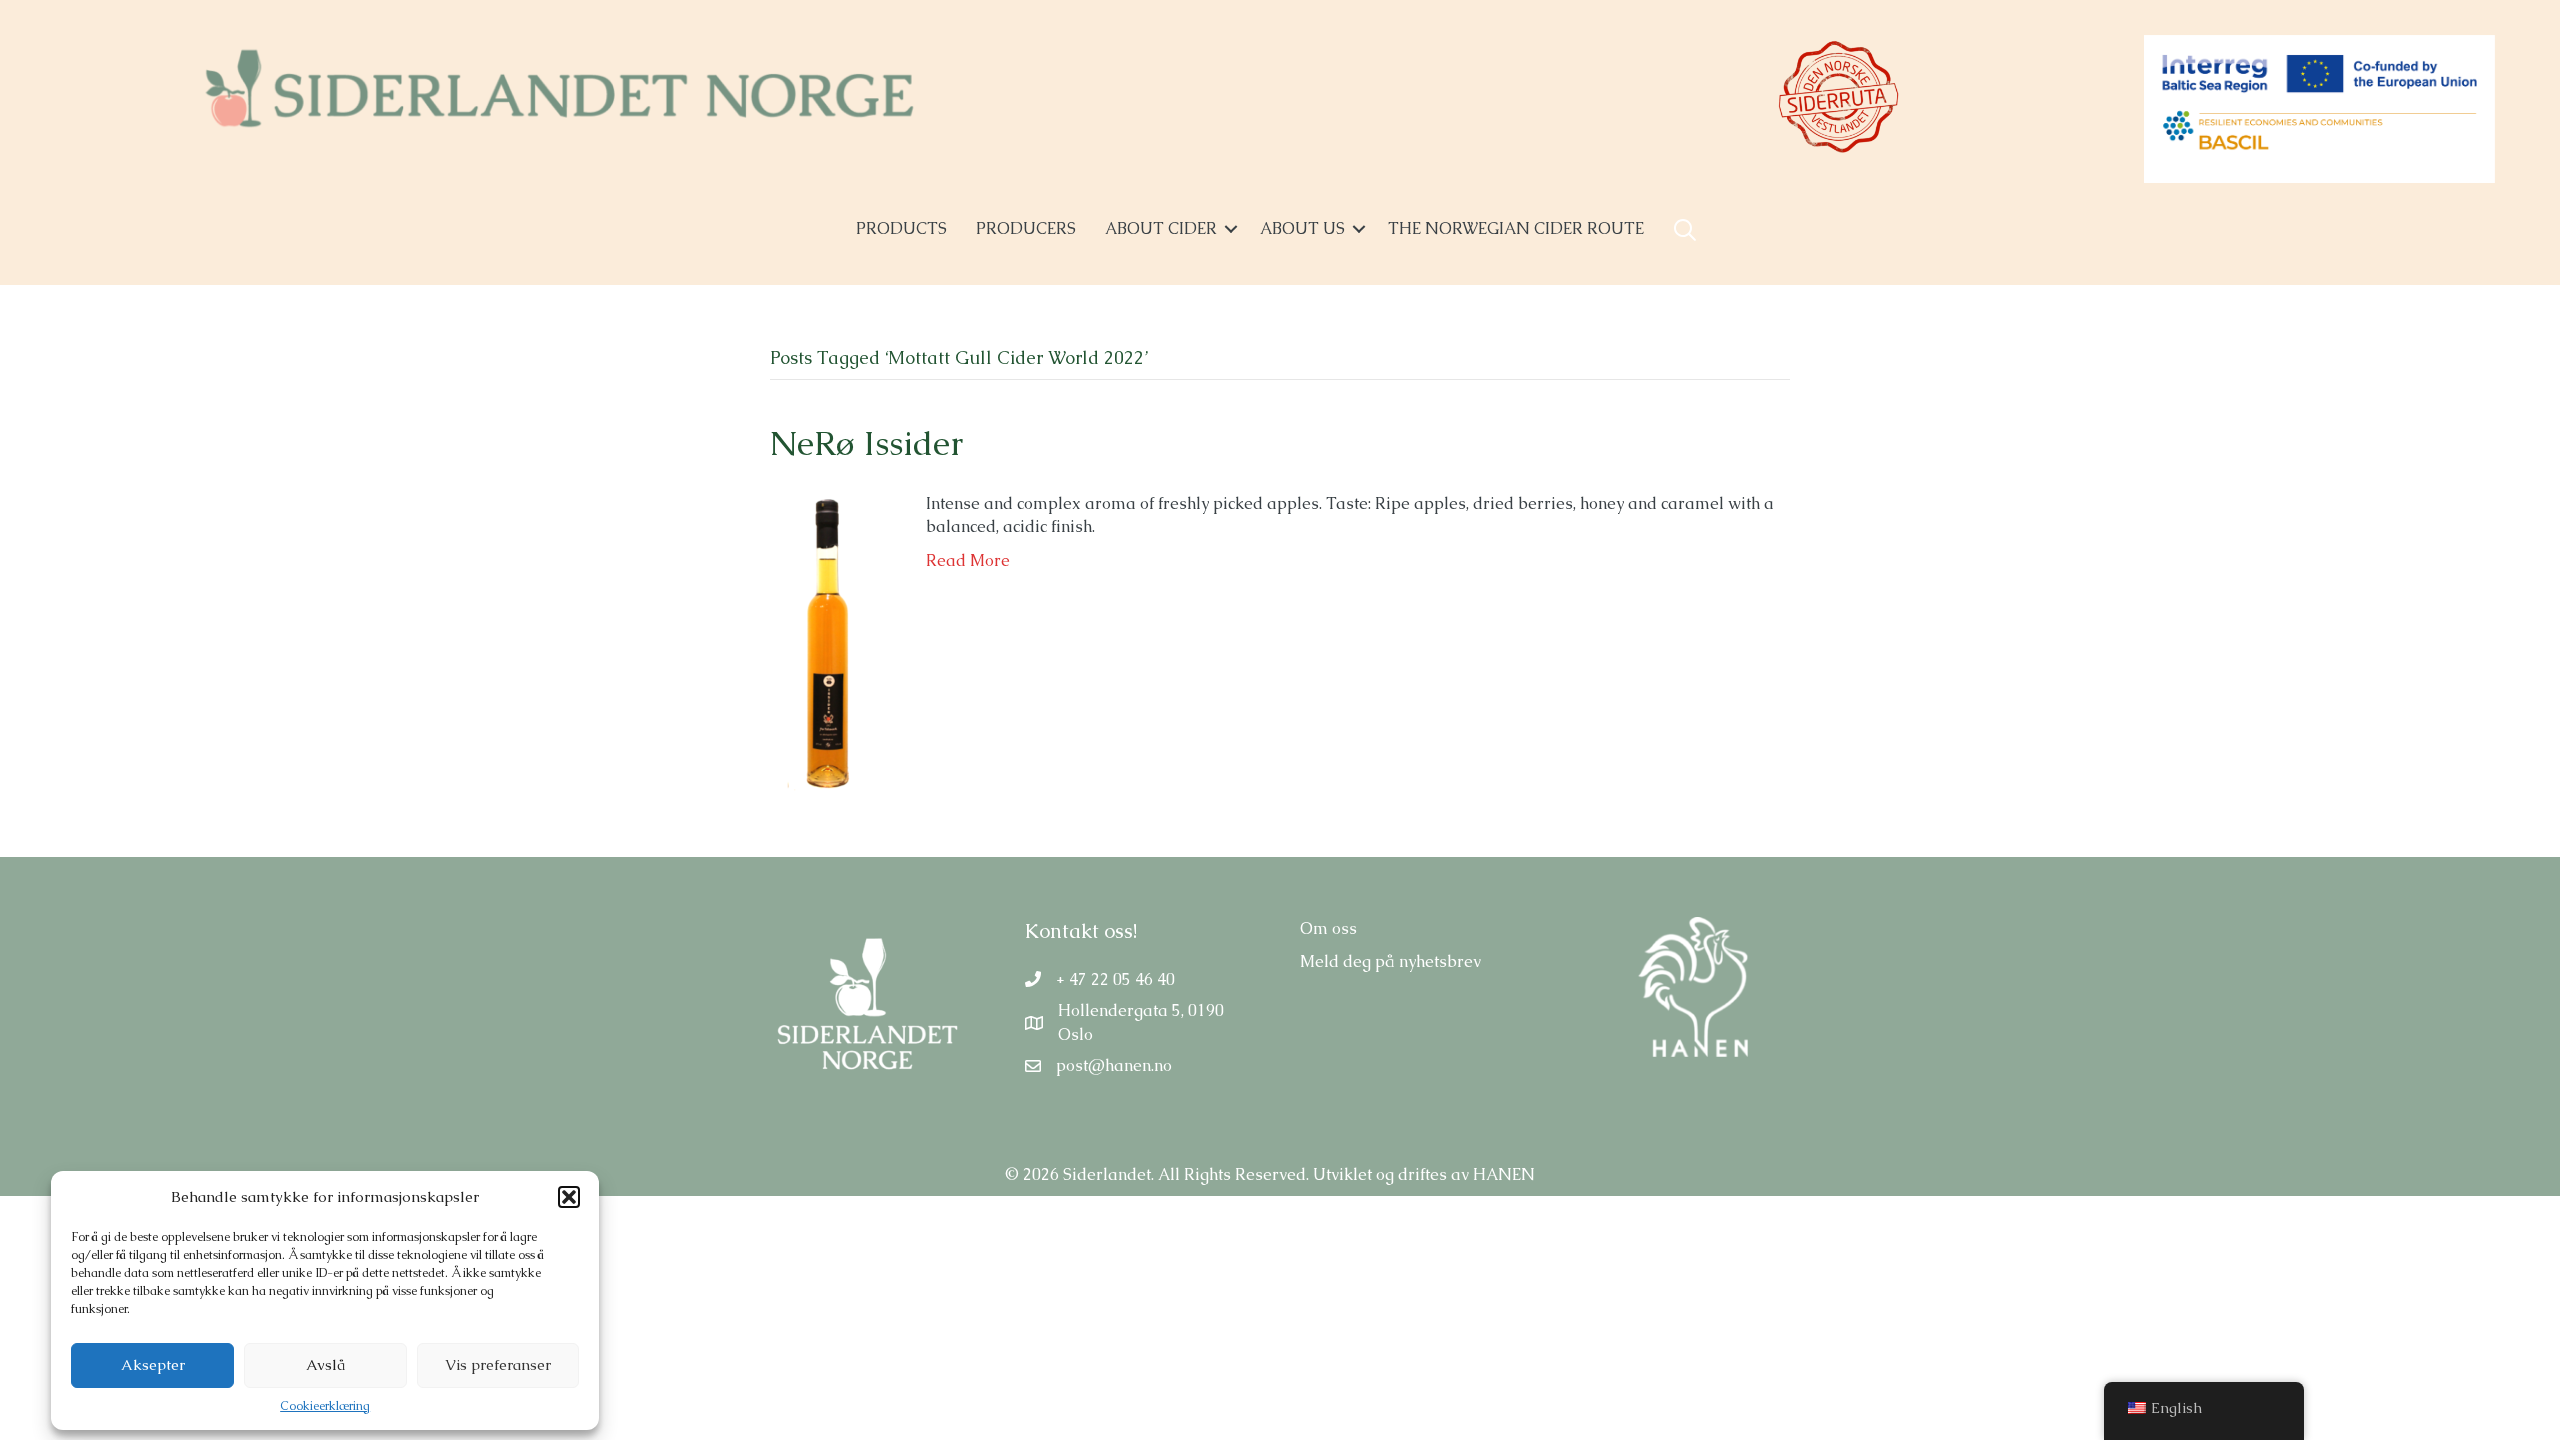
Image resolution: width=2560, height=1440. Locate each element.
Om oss (1328, 928)
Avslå (325, 1364)
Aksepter (153, 1364)
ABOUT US (1302, 228)
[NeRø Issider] (828, 640)
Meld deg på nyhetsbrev (1390, 961)
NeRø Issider (866, 443)
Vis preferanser (498, 1364)
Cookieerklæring (325, 1406)
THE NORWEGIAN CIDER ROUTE (1516, 228)
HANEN (1504, 1174)
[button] (569, 1197)
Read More (968, 560)
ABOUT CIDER (1161, 228)
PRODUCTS (901, 228)
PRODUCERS (1026, 228)
